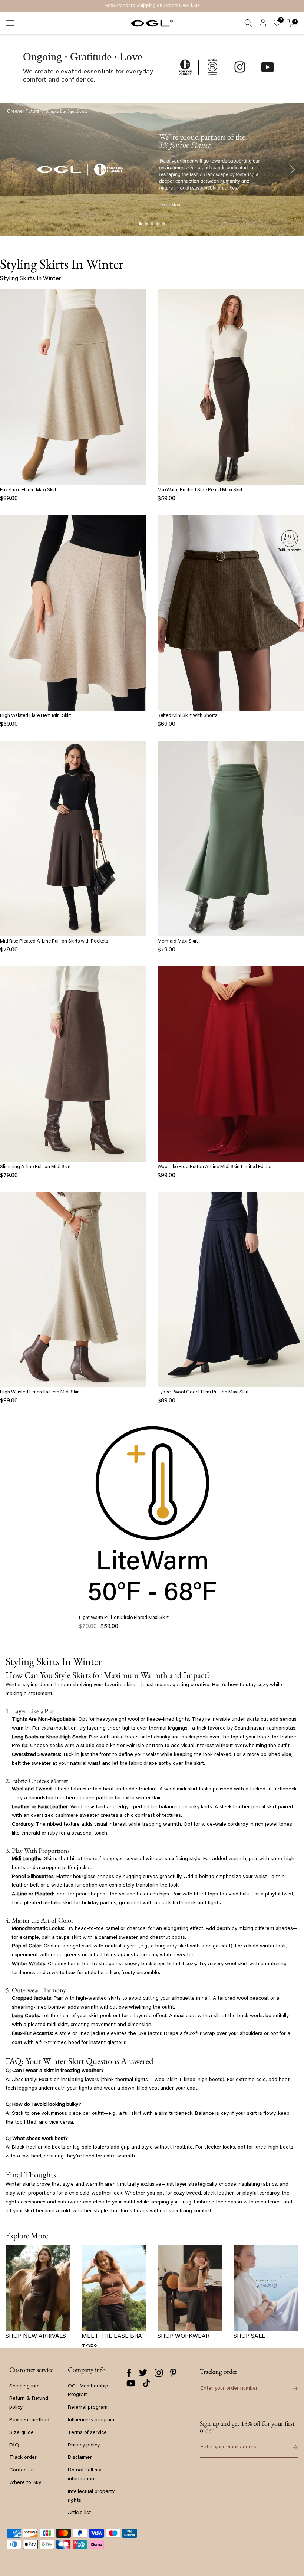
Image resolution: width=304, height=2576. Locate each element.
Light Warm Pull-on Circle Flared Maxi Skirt (124, 1618)
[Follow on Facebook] (129, 2373)
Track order (23, 2458)
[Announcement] (152, 6)
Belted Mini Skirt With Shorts (187, 716)
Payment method (29, 2420)
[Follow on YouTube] (131, 2383)
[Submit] (291, 2389)
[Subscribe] (291, 2447)
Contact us (22, 2470)
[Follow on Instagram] (159, 2373)
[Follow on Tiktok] (146, 2383)
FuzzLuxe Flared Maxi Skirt (28, 490)
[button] (140, 224)
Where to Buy (25, 2483)
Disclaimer (80, 2458)
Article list (79, 2513)
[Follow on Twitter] (143, 2373)
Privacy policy (84, 2445)
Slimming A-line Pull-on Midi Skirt (35, 1167)
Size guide (22, 2433)
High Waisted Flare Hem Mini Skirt (36, 716)
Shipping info (24, 2386)
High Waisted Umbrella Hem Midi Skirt (40, 1392)
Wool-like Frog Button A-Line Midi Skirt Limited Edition (215, 1167)
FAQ (14, 2445)
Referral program (88, 2408)
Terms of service (87, 2433)
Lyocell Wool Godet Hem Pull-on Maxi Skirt (203, 1392)
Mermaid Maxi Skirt (178, 941)
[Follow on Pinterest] (173, 2373)
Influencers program (91, 2420)
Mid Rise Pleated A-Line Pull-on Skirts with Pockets (54, 941)
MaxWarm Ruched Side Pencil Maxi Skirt (200, 490)
